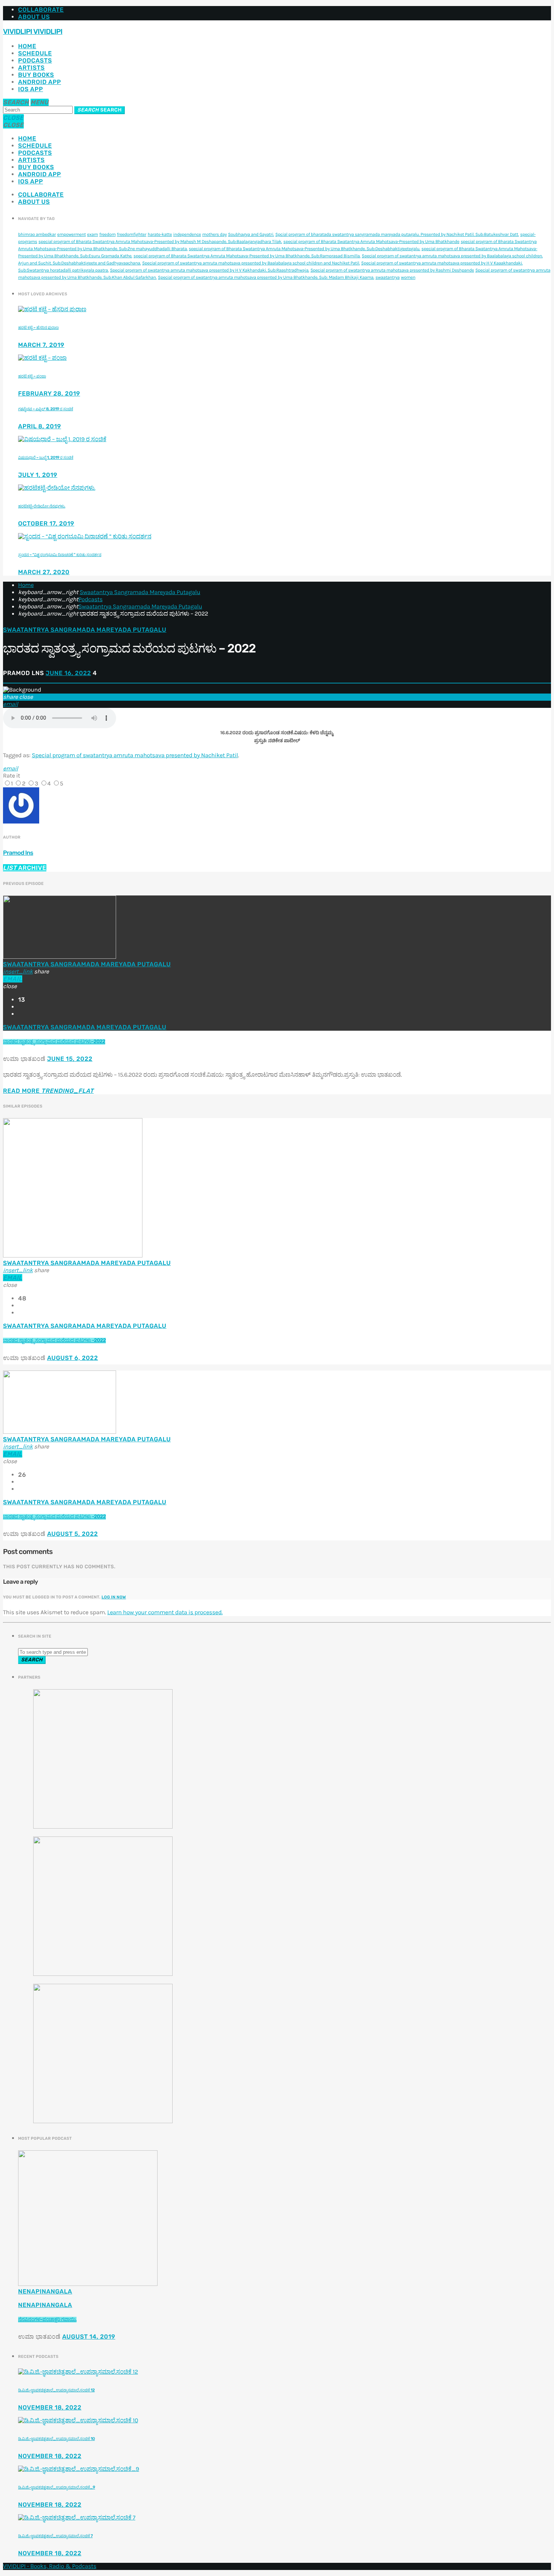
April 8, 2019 (40, 426)
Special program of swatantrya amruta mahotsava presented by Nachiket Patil (135, 756)
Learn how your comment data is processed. (165, 1613)
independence (187, 235)
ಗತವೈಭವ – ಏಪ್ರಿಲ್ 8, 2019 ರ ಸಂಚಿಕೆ (46, 409)
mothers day (215, 235)
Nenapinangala (45, 2291)
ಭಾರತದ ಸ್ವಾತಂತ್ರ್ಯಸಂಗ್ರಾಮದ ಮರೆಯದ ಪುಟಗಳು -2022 (54, 1341)
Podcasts (35, 60)
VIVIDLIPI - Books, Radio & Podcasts (50, 2566)
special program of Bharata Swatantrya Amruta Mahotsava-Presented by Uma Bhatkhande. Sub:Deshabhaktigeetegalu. (305, 249)
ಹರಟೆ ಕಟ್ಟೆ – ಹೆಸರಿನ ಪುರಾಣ (38, 328)
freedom (107, 235)
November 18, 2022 (50, 2407)
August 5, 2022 (73, 1534)
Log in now (114, 1597)
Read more (48, 1091)
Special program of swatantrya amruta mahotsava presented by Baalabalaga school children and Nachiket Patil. (251, 263)
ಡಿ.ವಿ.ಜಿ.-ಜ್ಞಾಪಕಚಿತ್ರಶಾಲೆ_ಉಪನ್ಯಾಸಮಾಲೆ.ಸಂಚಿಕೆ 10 (57, 2439)
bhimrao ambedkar (37, 235)
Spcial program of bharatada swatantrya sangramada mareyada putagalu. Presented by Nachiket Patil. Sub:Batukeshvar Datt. (397, 235)
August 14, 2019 (89, 2337)
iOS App (31, 89)
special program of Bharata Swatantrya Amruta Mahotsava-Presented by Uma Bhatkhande (371, 242)
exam (93, 235)
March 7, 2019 (41, 345)
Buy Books (36, 75)
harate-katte (160, 235)
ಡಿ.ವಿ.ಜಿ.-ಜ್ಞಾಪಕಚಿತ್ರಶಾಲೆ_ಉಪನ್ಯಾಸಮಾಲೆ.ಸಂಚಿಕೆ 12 (56, 2390)
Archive (25, 868)
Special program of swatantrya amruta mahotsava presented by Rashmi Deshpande (392, 270)
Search (99, 110)
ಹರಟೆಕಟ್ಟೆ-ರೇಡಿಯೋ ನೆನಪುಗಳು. (42, 506)
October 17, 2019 (46, 523)
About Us (34, 17)
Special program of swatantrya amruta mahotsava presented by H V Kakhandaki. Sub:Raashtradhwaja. (210, 270)
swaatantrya (387, 278)
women (408, 278)
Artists (31, 68)
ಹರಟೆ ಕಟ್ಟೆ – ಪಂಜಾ (32, 376)
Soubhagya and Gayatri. (251, 235)
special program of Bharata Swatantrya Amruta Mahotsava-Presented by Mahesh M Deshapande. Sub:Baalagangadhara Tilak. (160, 242)
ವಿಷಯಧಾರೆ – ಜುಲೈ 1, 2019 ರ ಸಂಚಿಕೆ (46, 458)
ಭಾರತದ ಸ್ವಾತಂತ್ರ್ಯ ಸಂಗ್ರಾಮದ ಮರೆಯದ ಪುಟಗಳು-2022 (54, 1042)
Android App (40, 82)
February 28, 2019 (49, 393)
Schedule (35, 53)
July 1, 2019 (38, 475)
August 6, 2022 (73, 1358)
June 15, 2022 (70, 1059)
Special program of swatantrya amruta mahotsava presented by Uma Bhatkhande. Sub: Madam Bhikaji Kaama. (266, 278)
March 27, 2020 (44, 572)
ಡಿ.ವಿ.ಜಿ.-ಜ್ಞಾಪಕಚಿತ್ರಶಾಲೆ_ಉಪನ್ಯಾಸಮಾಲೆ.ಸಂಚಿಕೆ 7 (55, 2536)
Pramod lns (18, 853)
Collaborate (41, 10)
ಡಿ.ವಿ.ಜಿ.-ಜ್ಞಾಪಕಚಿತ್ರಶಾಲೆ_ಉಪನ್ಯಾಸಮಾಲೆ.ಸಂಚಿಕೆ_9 (57, 2487)
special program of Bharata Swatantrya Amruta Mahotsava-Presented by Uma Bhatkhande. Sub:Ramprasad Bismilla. (247, 256)
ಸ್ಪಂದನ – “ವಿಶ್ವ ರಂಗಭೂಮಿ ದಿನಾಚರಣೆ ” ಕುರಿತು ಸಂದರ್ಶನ (60, 555)
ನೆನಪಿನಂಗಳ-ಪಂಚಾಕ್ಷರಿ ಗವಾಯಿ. (47, 2320)
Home (27, 46)
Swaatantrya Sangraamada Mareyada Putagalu (140, 607)
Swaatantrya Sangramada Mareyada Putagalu (140, 592)
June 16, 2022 (68, 673)
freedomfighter (132, 235)
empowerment (72, 235)
